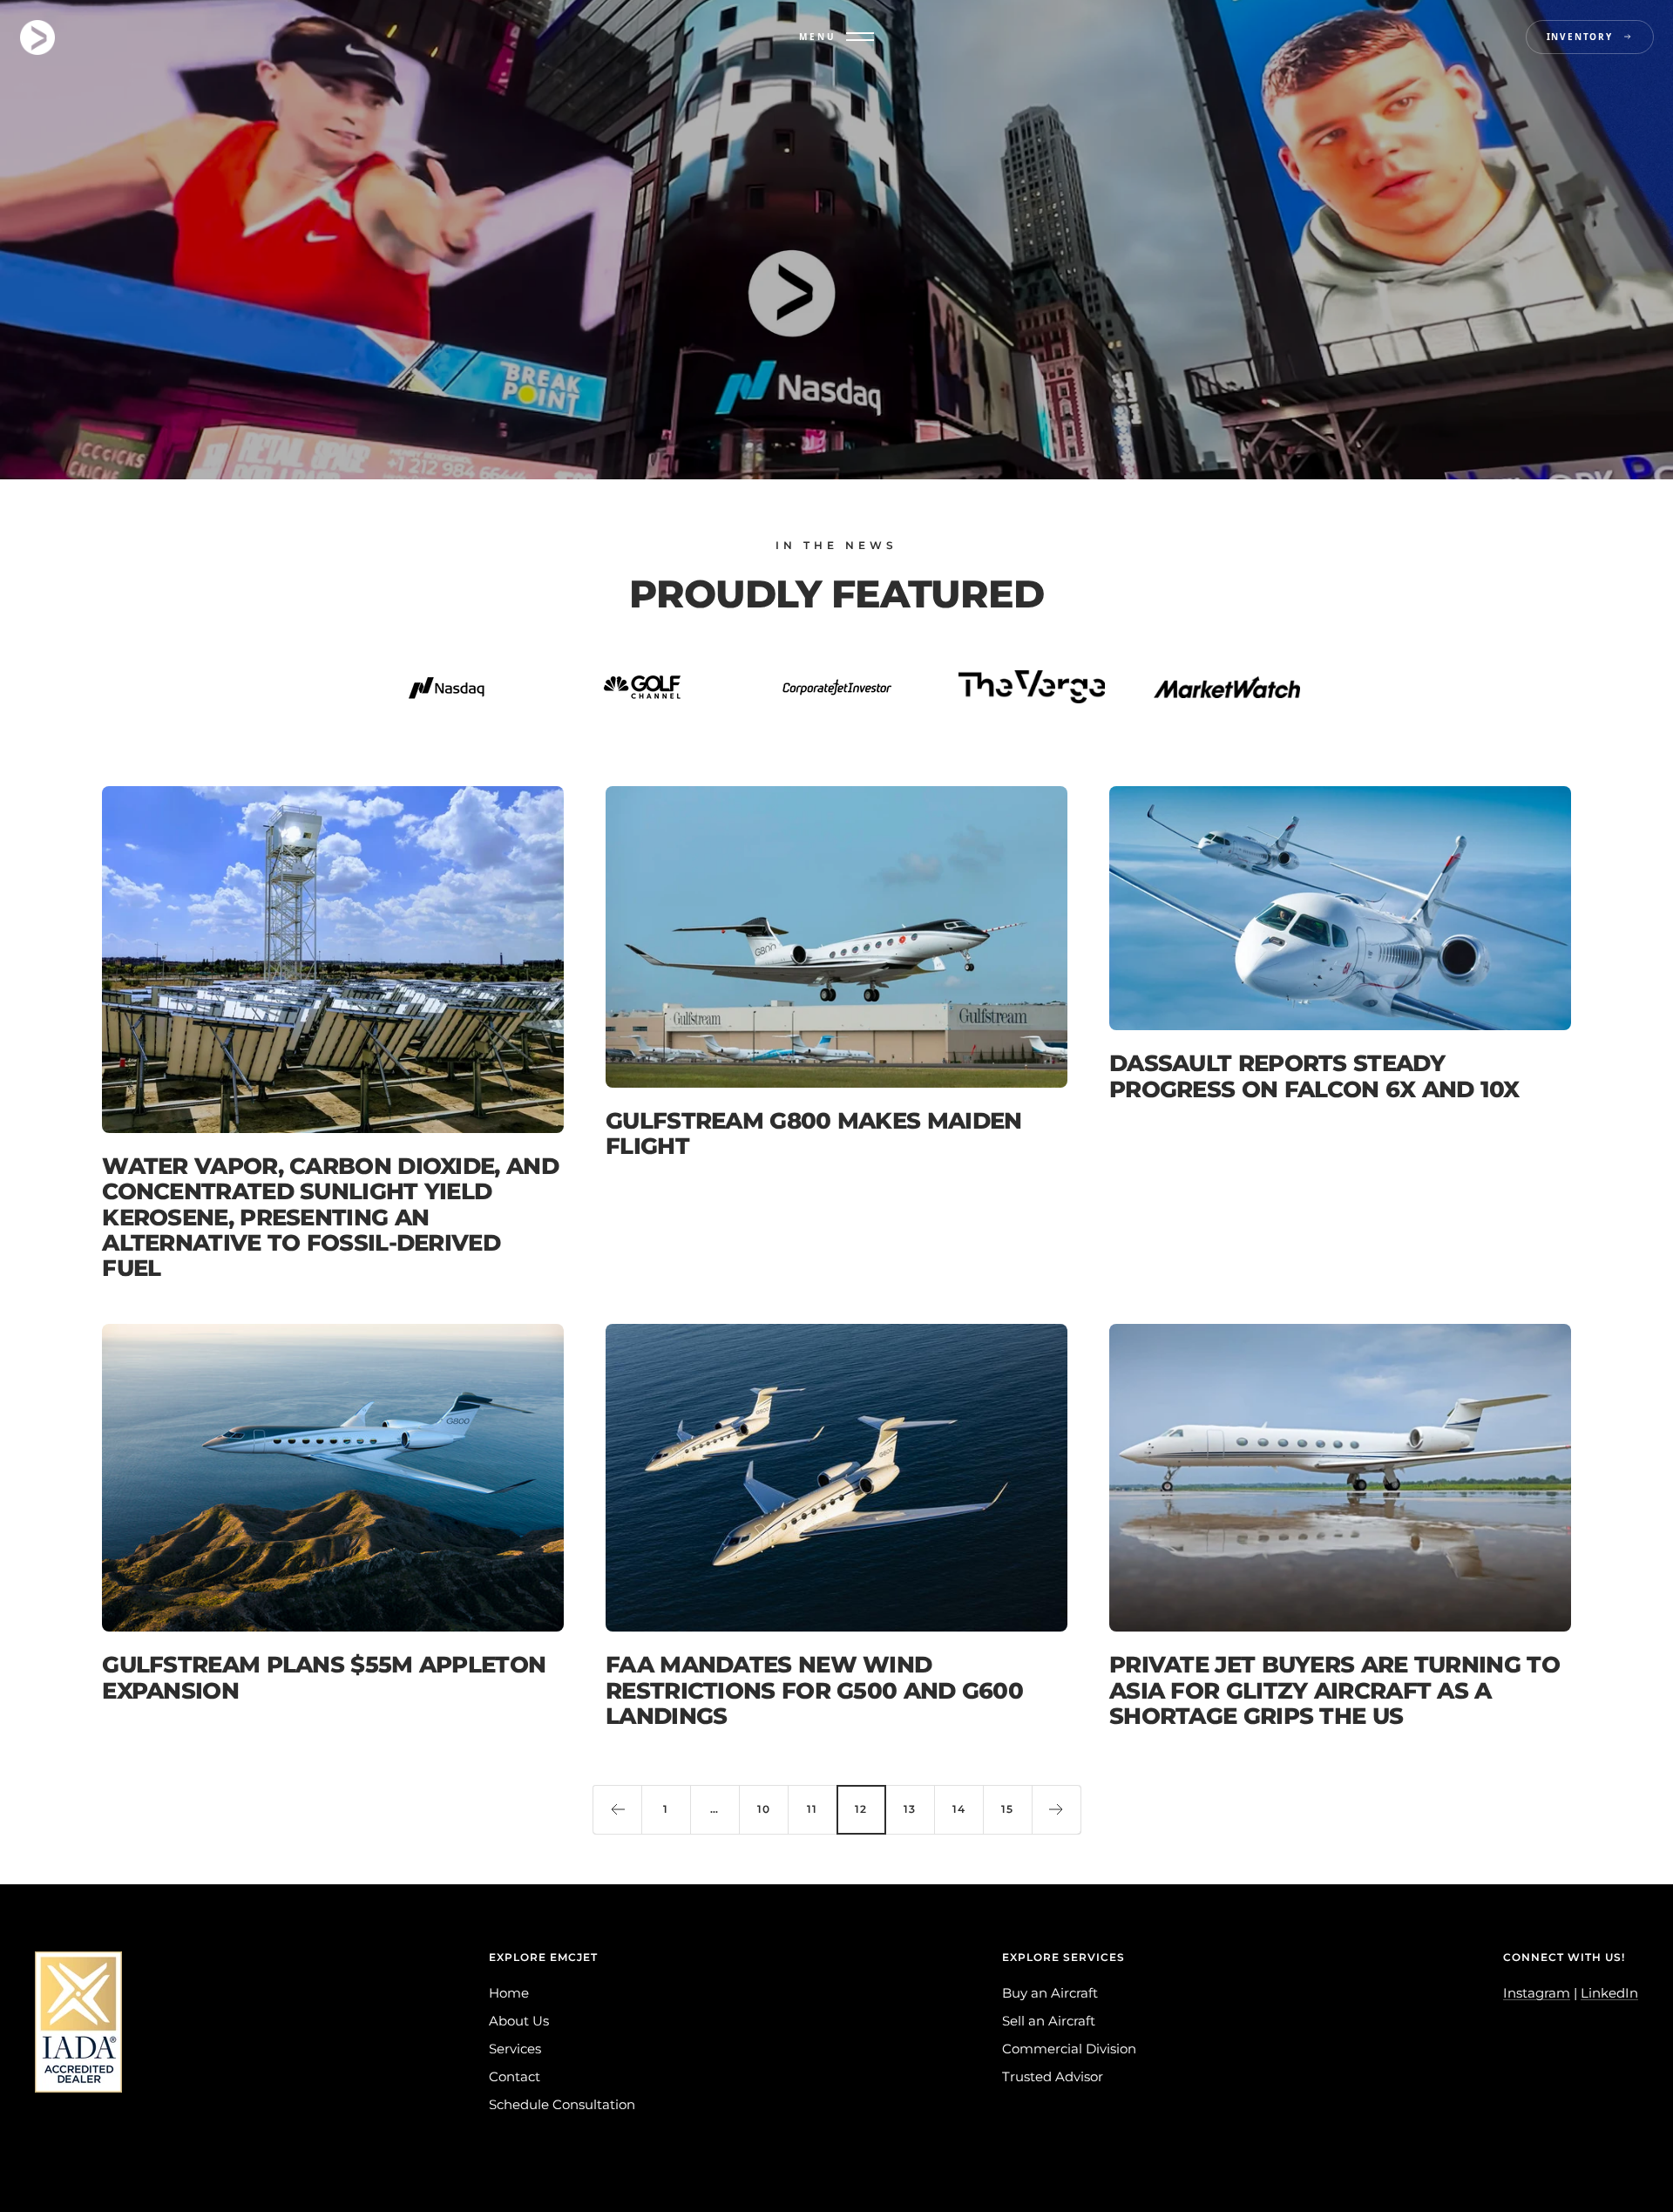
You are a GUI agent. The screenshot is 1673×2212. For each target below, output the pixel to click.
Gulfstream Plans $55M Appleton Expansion (324, 1677)
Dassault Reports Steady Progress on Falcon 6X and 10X (1314, 1076)
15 (1007, 1809)
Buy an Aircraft (1050, 1993)
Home (509, 1993)
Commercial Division (1069, 2049)
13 (910, 1809)
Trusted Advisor (1053, 2076)
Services (515, 2049)
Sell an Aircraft (1049, 2021)
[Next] (1056, 1809)
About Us (519, 2021)
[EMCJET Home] (37, 37)
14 (959, 1809)
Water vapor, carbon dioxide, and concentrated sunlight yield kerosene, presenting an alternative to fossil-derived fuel (330, 1218)
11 (812, 1809)
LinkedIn (1609, 1993)
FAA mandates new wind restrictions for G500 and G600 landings (814, 1690)
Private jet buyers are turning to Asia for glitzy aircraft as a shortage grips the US (1334, 1690)
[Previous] (617, 1809)
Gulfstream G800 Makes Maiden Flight (813, 1133)
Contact (515, 2076)
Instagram (1537, 1993)
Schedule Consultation (562, 2104)
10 (764, 1809)
